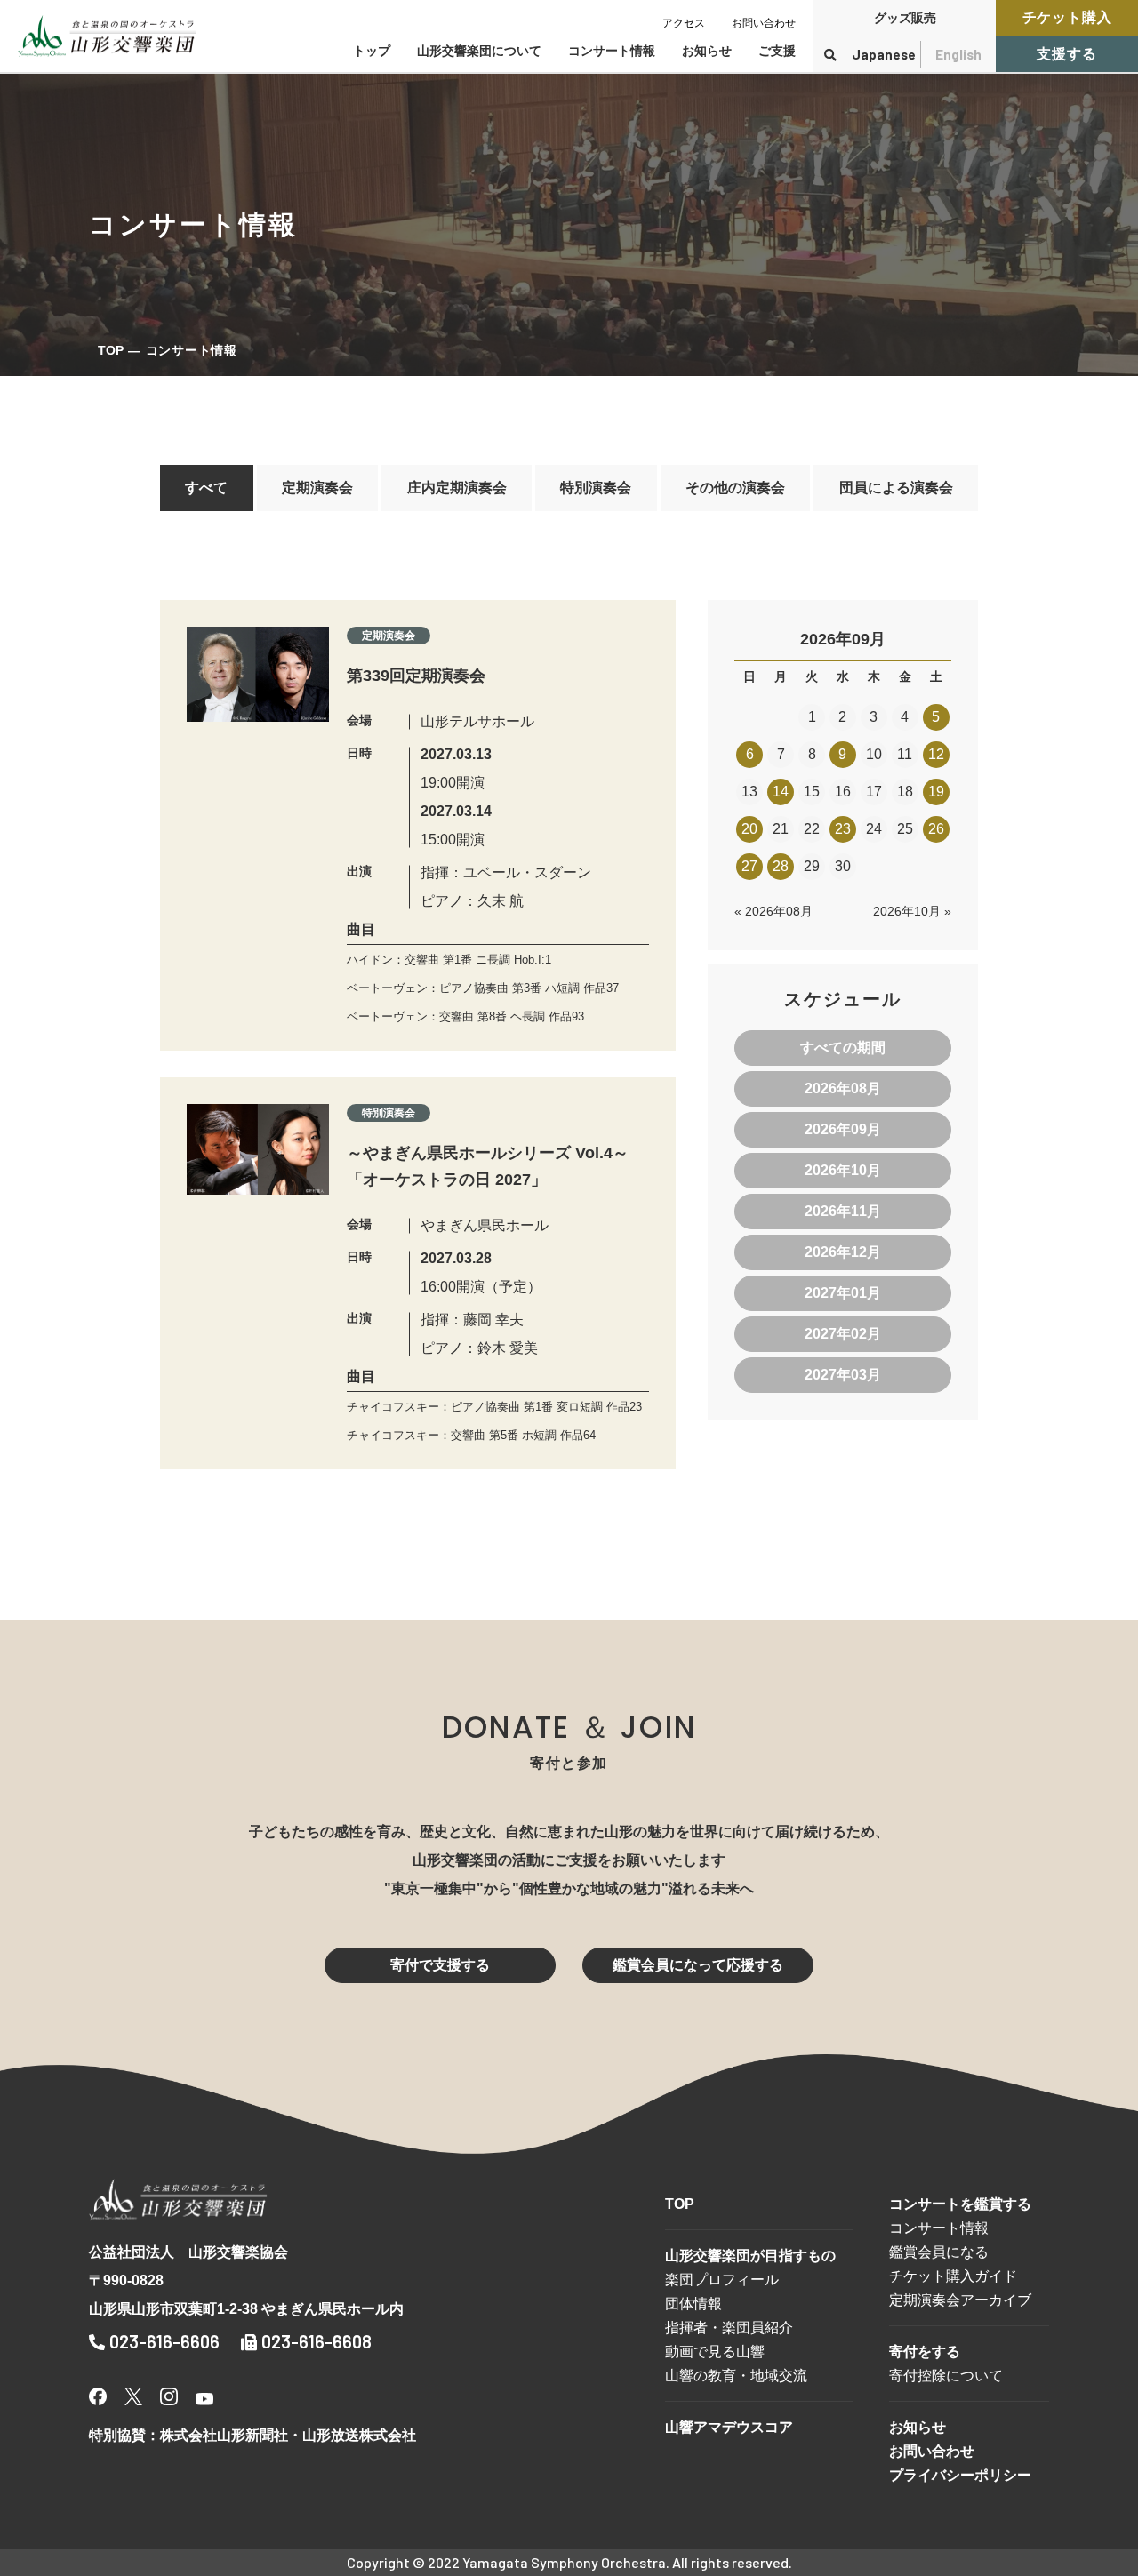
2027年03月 (843, 1375)
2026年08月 (843, 1088)
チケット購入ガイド (953, 2276)
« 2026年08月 (773, 911)
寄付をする (925, 2352)
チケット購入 (1067, 17)
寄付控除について (946, 2376)
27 (749, 866)
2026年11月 (843, 1211)
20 (749, 829)
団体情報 (693, 2304)
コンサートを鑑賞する (960, 2204)
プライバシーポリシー (960, 2475)
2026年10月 (843, 1170)
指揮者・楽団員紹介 (729, 2328)
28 (781, 866)
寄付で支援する (440, 1965)
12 (936, 754)
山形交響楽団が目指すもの (750, 2256)
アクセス (684, 23)
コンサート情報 (939, 2228)
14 (781, 792)
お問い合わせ (764, 23)
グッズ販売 (905, 18)
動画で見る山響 (715, 2352)
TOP (111, 350)
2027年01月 (843, 1293)
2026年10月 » (912, 911)
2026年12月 (843, 1252)
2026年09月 (843, 1129)
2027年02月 (843, 1334)
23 (843, 829)
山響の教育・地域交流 (736, 2376)
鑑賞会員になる (939, 2252)
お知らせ (707, 51)
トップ (372, 51)
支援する (1066, 54)
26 (936, 829)
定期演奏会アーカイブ (960, 2300)
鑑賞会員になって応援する (698, 1965)
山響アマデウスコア (729, 2427)
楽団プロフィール (722, 2280)
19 (936, 792)
